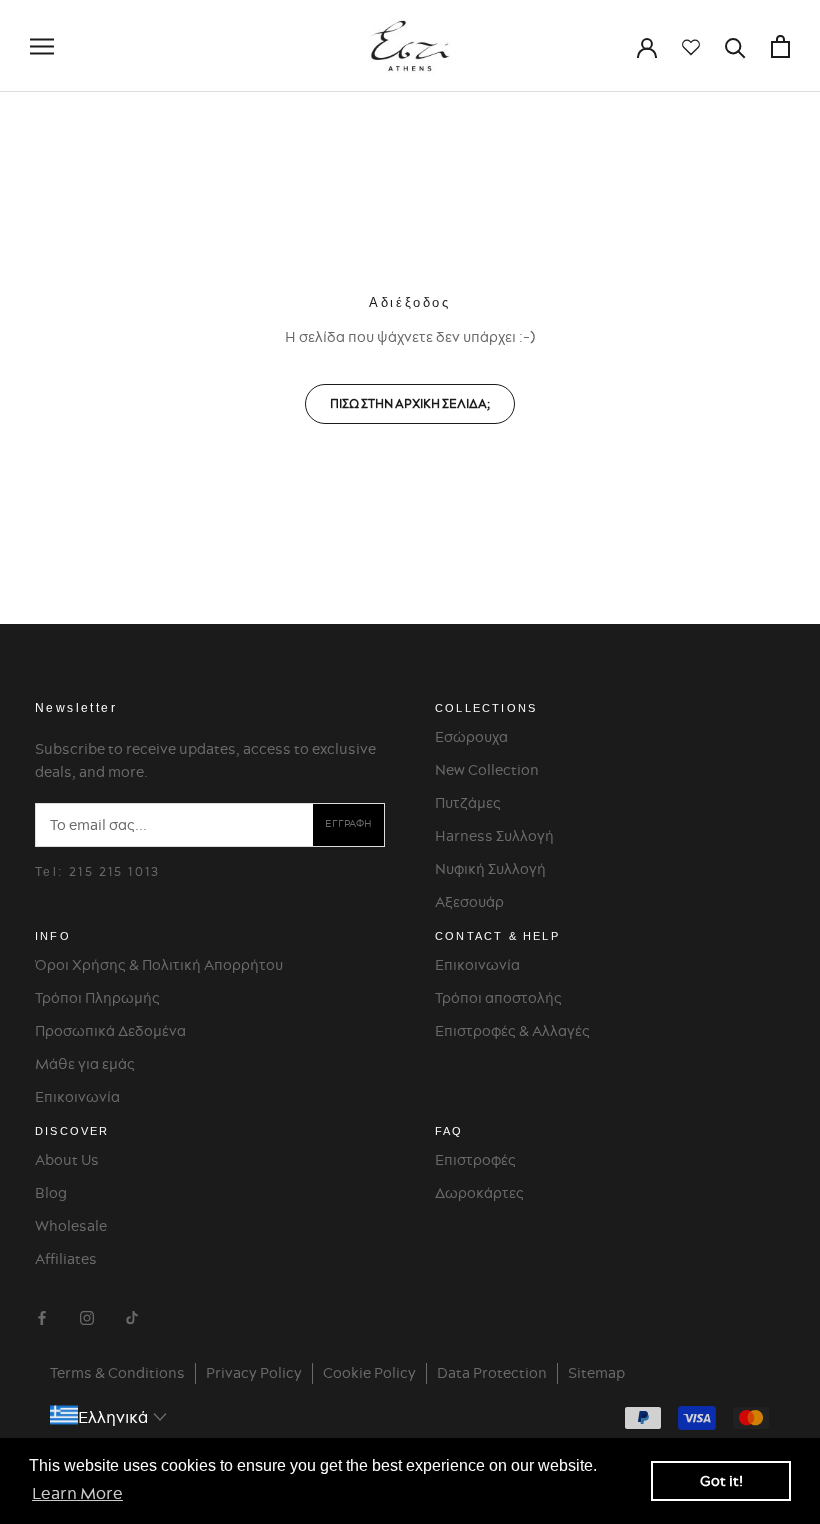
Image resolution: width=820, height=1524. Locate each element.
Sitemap (596, 1373)
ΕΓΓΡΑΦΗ (348, 823)
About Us (67, 1160)
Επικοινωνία (77, 1097)
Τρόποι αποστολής (498, 998)
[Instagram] (87, 1315)
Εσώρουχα (471, 737)
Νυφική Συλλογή (490, 869)
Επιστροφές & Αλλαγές (512, 1031)
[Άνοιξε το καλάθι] (780, 46)
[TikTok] (132, 1315)
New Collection (487, 770)
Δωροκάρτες (479, 1193)
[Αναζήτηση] (735, 46)
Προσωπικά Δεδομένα (110, 1031)
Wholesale (71, 1226)
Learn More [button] (77, 1493)
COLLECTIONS (486, 708)
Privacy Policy (254, 1373)
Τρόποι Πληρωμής (97, 998)
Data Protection (492, 1373)
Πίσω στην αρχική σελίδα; (410, 403)
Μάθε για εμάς (85, 1064)
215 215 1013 (115, 871)
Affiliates (66, 1259)
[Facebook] (42, 1315)
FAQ (449, 1131)
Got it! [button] (721, 1481)
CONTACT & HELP (497, 936)
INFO (53, 936)
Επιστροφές (475, 1160)
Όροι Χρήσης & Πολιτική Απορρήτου (159, 965)
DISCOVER (72, 1131)
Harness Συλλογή (494, 836)
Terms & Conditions (117, 1373)
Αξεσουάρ (469, 902)
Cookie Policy (369, 1373)
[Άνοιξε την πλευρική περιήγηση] (42, 46)
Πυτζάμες (468, 803)
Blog (51, 1193)
